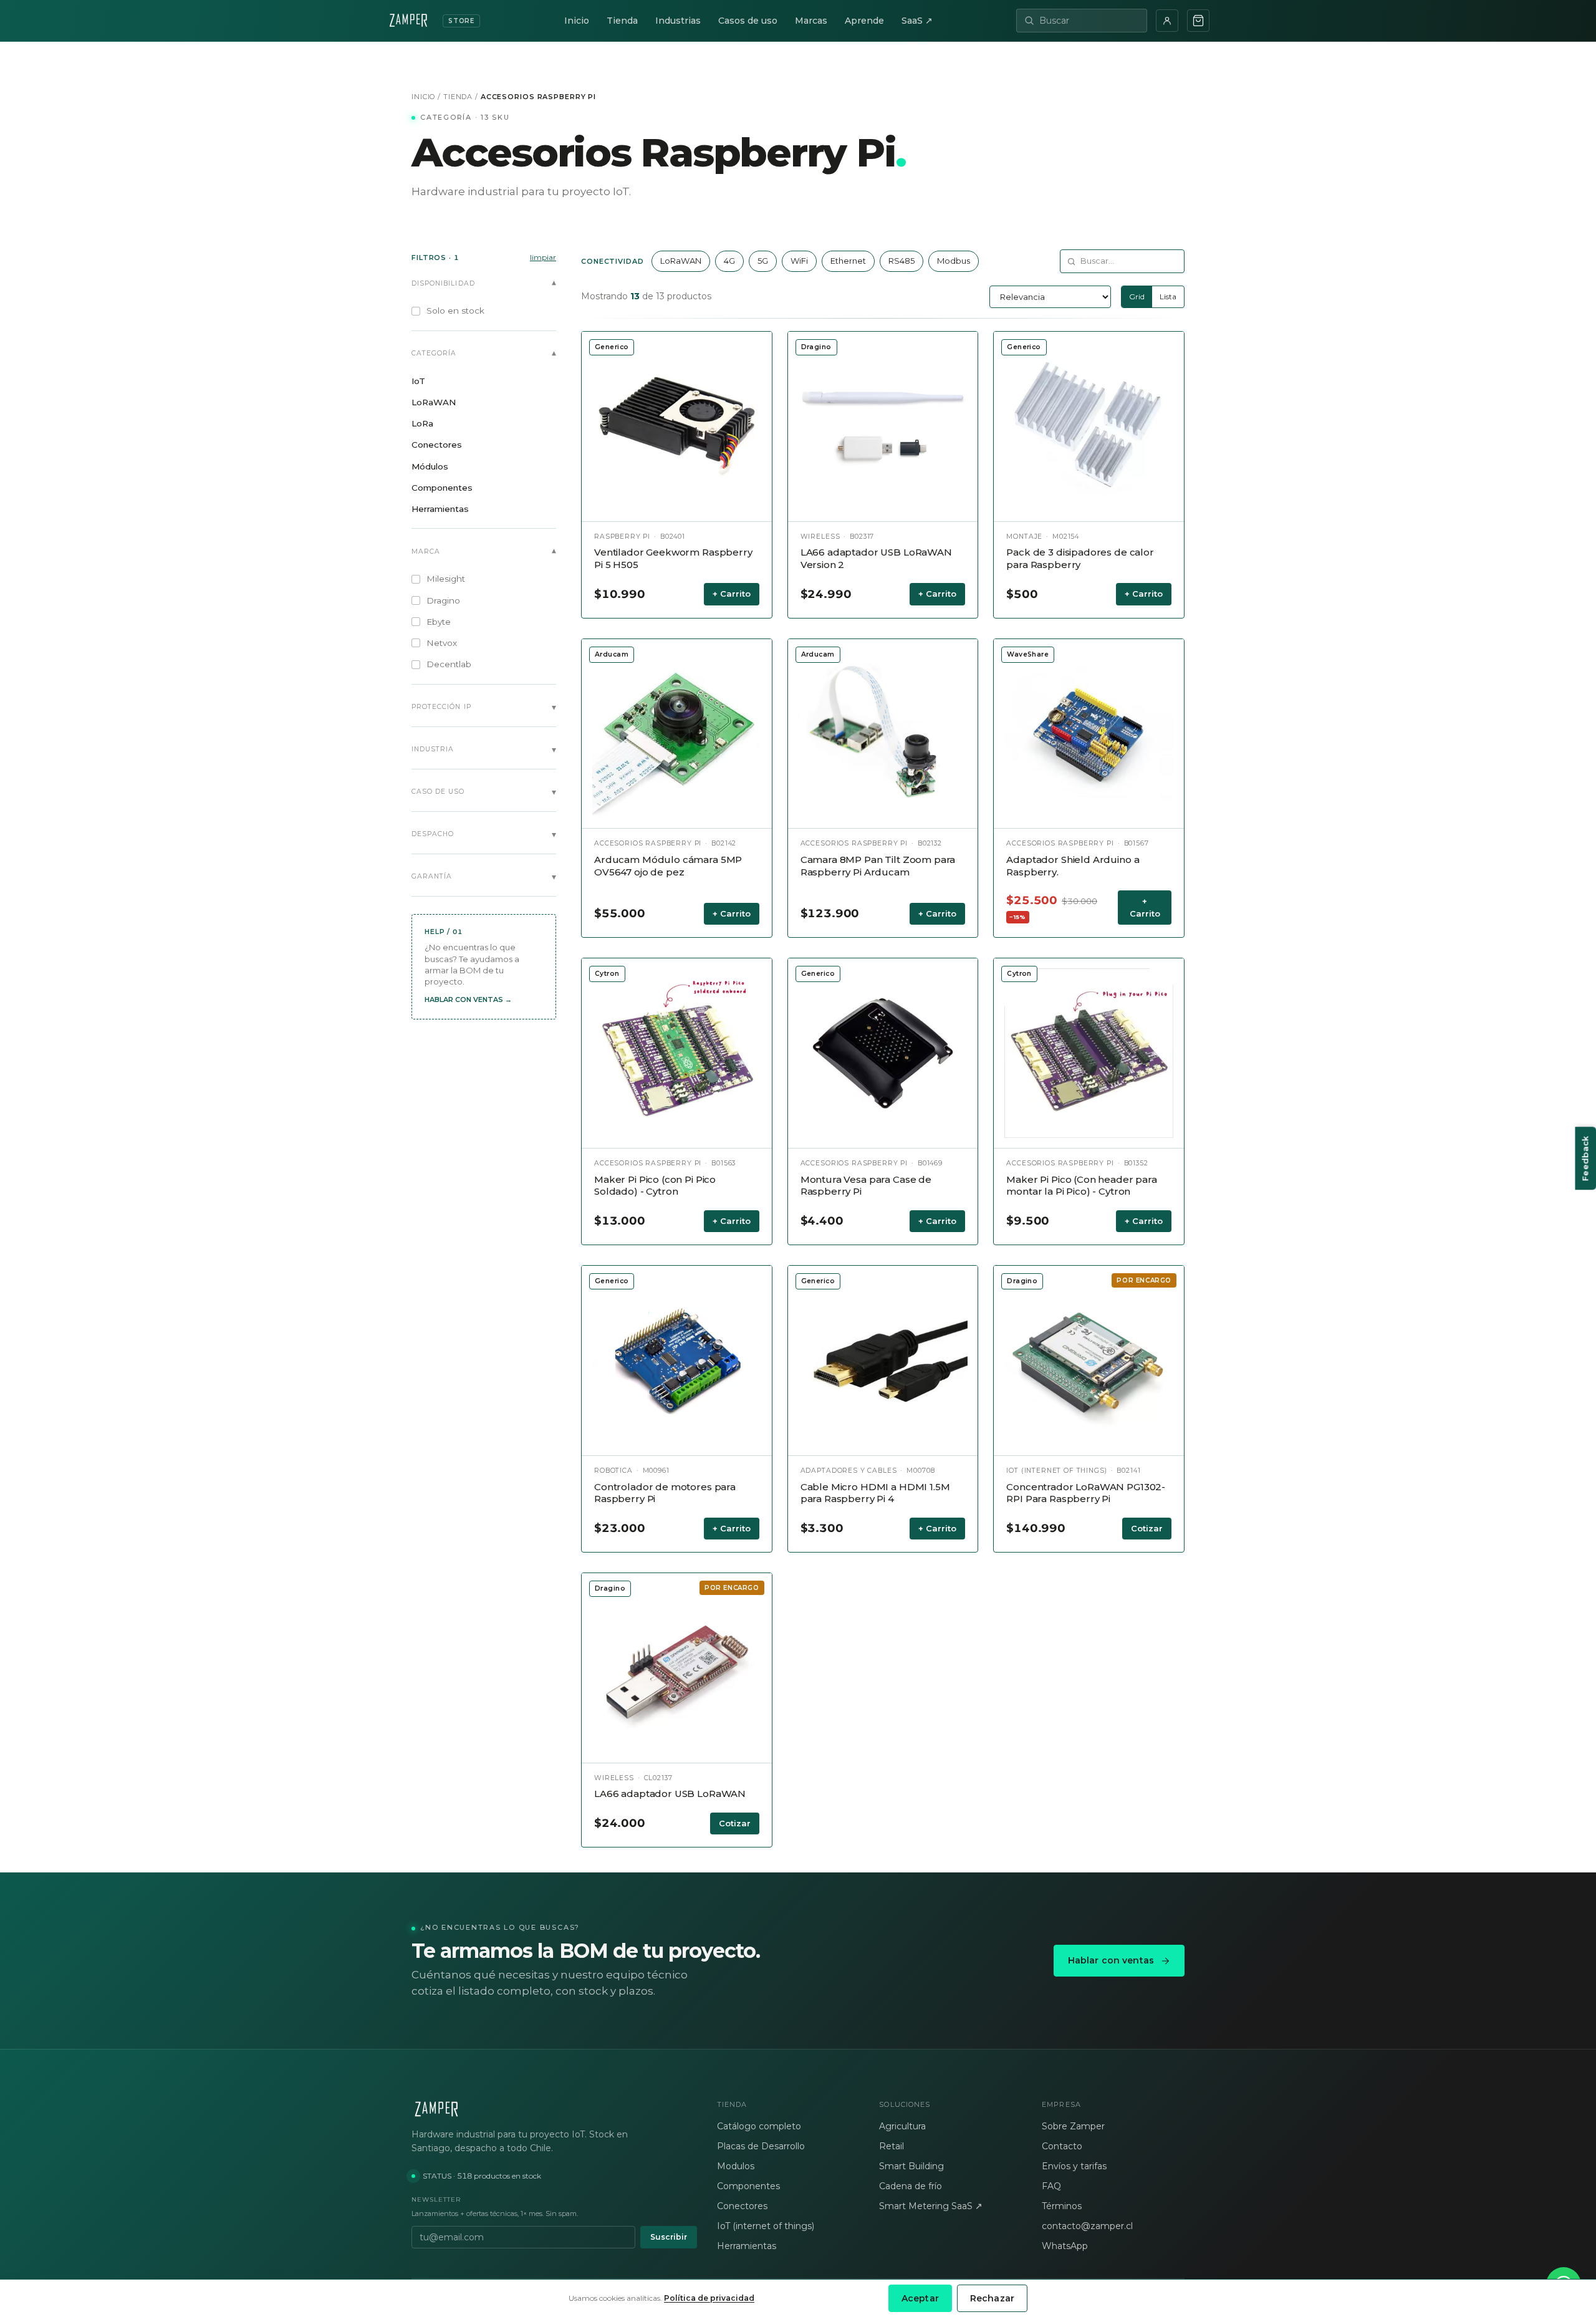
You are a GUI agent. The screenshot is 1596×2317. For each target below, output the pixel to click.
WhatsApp (1065, 2246)
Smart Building (911, 2166)
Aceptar (920, 2298)
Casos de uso (748, 21)
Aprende (864, 21)
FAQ (1051, 2186)
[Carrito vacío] (1198, 21)
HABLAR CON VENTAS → (468, 1000)
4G (729, 261)
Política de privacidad (709, 2298)
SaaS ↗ (917, 21)
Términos (1062, 2206)
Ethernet (848, 261)
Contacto (1062, 2146)
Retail (892, 2146)
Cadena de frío (911, 2186)
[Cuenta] (1167, 21)
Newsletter (436, 2199)
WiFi (799, 261)
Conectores (742, 2206)
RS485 (901, 261)
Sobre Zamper (1073, 2126)
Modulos (736, 2166)
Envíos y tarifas (1074, 2166)
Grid (1137, 296)
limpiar (543, 257)
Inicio (577, 21)
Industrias (678, 21)
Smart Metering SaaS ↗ (931, 2206)
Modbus (954, 261)
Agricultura (902, 2126)
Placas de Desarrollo (761, 2146)
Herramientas (747, 2246)
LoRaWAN (681, 261)
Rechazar (992, 2298)
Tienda (622, 21)
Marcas (811, 21)
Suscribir (669, 2237)
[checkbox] (484, 311)
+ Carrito (732, 594)
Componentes (748, 2186)
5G (763, 261)
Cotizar (1147, 1528)
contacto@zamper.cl (1087, 2226)
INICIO (423, 97)
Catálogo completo (759, 2126)
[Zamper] (554, 2109)
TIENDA (458, 97)
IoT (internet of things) (766, 2226)
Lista (1168, 296)
